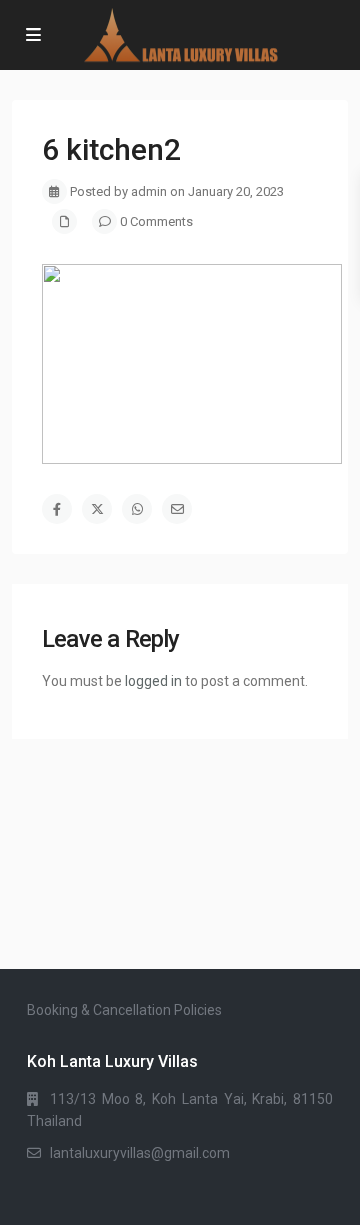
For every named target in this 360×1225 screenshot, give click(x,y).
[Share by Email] (177, 509)
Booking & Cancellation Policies (124, 1010)
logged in (153, 681)
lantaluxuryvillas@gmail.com (140, 1153)
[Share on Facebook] (57, 509)
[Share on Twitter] (97, 509)
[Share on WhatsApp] (137, 509)
